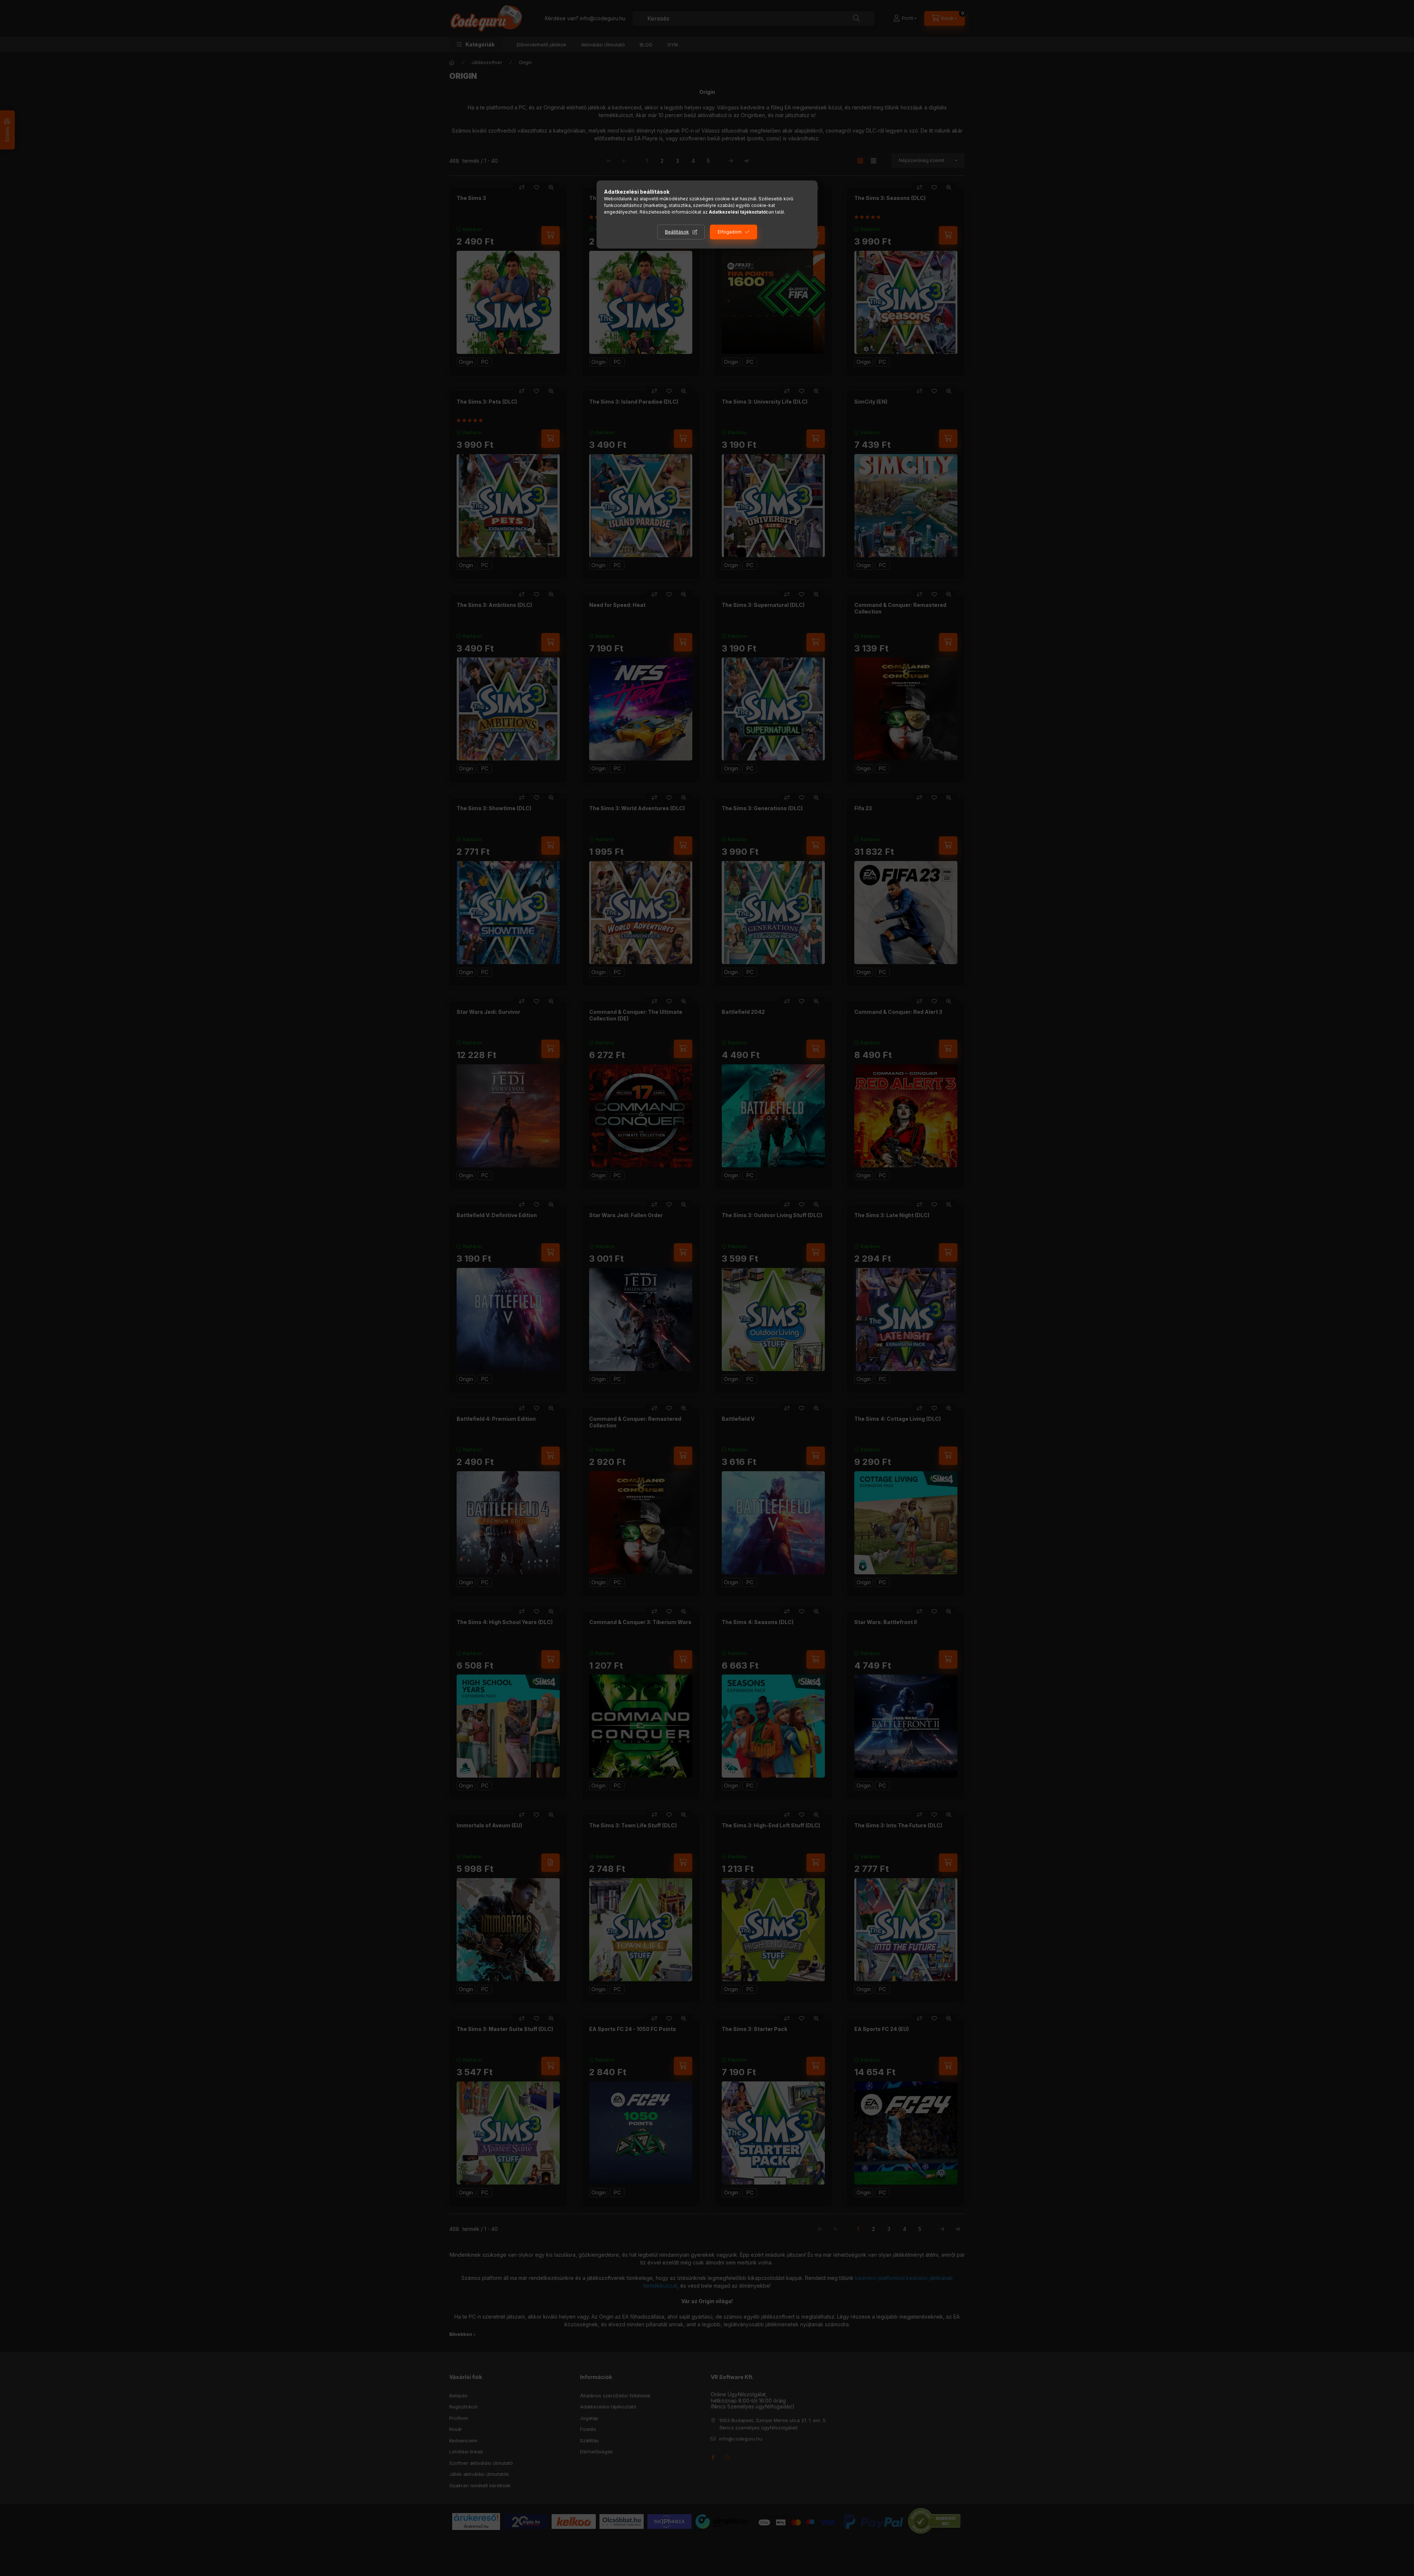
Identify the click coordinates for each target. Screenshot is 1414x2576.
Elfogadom (730, 232)
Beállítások (677, 232)
